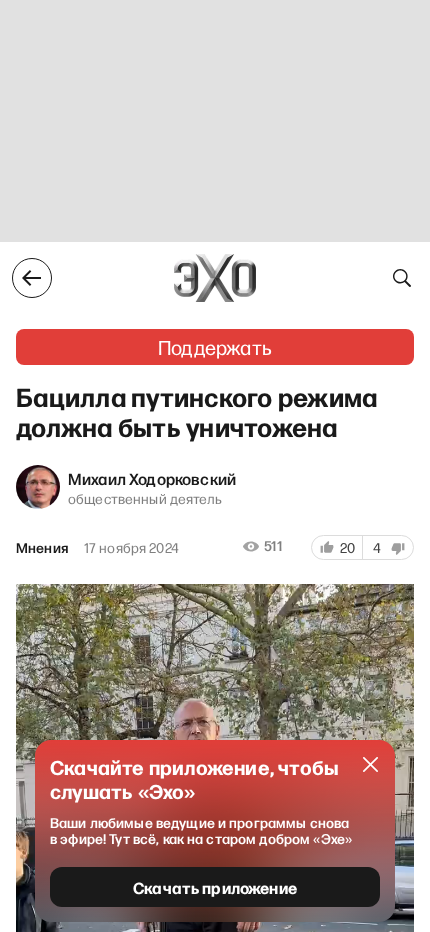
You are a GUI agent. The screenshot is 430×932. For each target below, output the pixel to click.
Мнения (42, 548)
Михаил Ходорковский (152, 478)
